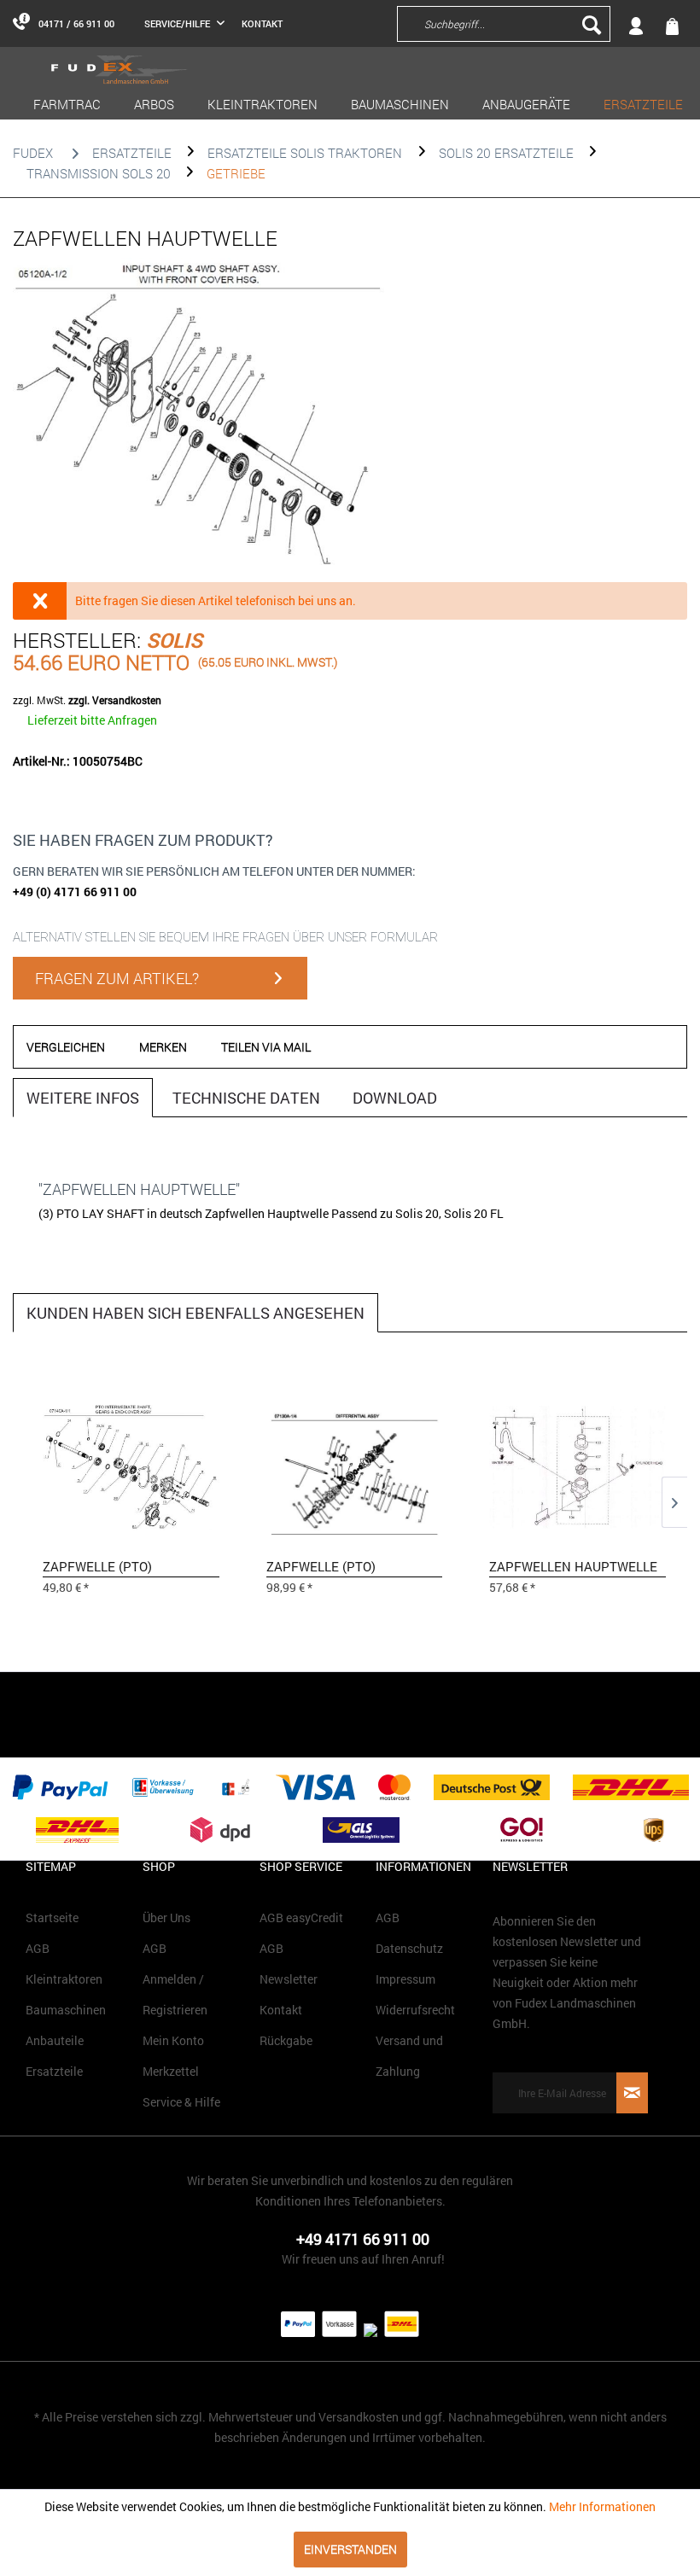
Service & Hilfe (181, 2102)
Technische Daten (246, 1098)
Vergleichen (66, 1047)
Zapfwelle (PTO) (97, 1566)
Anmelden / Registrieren (175, 1994)
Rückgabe (286, 2040)
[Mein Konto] (656, 23)
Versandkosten (359, 2417)
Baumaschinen (66, 2010)
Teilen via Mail (266, 1047)
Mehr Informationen (602, 2506)
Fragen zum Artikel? (117, 978)
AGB (38, 1948)
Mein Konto (173, 2040)
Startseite (52, 1917)
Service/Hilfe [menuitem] (178, 23)
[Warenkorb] (674, 24)
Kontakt (262, 23)
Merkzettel (171, 2071)
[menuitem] (434, 23)
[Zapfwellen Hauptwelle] (577, 1466)
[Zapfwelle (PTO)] (131, 1466)
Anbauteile (55, 2040)
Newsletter (289, 1979)
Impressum (405, 1979)
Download (395, 1098)
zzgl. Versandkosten (115, 700)
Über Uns (166, 1917)
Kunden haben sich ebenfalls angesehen (195, 1313)
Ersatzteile (54, 2071)
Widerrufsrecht (415, 2010)
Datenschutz (409, 1948)
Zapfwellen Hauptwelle (573, 1566)
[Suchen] (592, 24)
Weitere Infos (83, 1098)
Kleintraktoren (64, 1979)
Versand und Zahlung (409, 2056)
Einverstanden (350, 2549)
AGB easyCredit (301, 1917)
